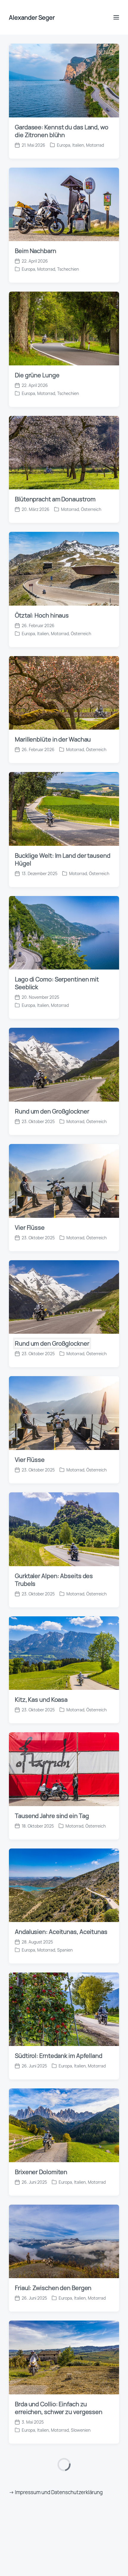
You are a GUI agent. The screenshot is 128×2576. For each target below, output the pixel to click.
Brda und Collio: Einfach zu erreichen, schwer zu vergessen (59, 1243)
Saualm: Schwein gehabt (49, 2247)
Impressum (28, 2551)
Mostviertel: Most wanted (50, 2363)
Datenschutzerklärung (77, 2551)
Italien (80, 901)
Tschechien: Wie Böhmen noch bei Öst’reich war (62, 1374)
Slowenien (81, 1265)
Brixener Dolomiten (41, 1007)
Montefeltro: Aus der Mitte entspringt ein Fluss (51, 1622)
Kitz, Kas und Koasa (42, 534)
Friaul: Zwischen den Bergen (53, 1123)
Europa (28, 785)
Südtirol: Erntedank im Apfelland (59, 890)
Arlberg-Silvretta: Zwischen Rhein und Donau (61, 2127)
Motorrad (75, 72)
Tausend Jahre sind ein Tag (52, 651)
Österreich (96, 72)
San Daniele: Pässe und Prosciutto (62, 1750)
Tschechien (68, 1397)
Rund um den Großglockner (52, 178)
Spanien (65, 785)
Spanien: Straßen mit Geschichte (60, 1875)
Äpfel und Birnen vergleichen (54, 1503)
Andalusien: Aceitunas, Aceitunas (61, 766)
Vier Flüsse (30, 62)
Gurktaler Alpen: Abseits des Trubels (54, 415)
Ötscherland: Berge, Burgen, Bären (62, 2479)
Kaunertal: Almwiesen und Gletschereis (51, 2003)
